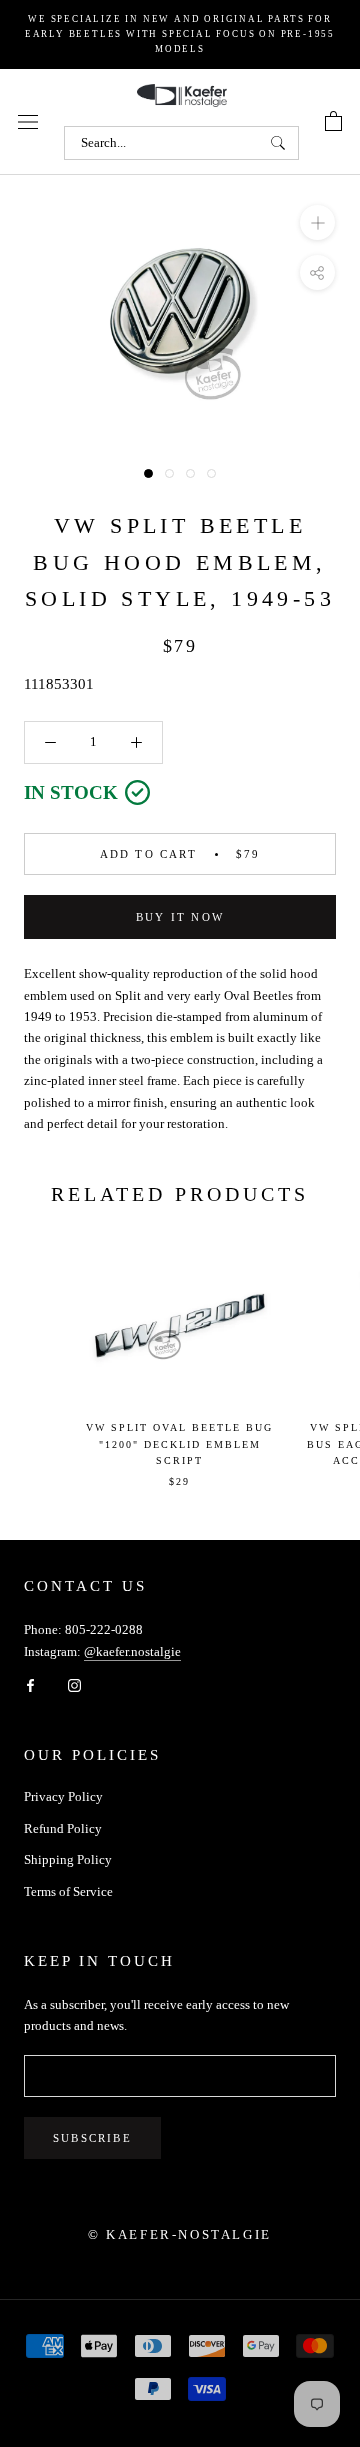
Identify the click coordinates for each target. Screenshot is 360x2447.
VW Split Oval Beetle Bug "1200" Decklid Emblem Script (179, 1444)
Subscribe (92, 2138)
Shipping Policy (68, 1859)
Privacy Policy (63, 1796)
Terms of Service (68, 1891)
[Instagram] (74, 1683)
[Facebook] (30, 1683)
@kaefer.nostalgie (132, 1651)
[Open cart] (333, 122)
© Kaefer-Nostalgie (180, 2234)
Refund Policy (63, 1828)
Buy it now (180, 917)
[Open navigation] (28, 121)
